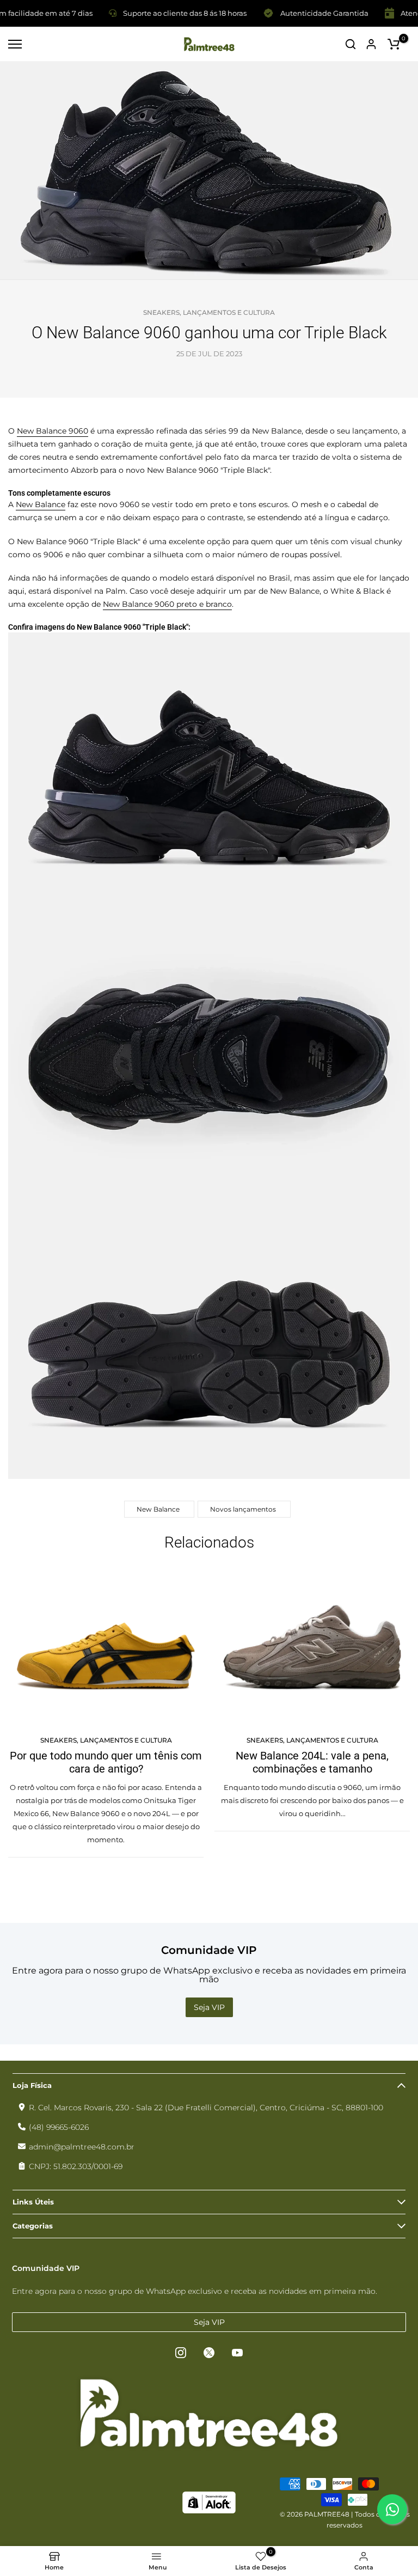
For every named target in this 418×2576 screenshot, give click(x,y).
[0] (394, 44)
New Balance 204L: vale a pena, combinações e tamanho (312, 1762)
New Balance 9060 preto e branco (167, 604)
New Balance (41, 504)
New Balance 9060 (53, 431)
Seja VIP (209, 2007)
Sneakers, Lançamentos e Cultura (209, 312)
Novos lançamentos (243, 1509)
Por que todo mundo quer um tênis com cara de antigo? (106, 1762)
